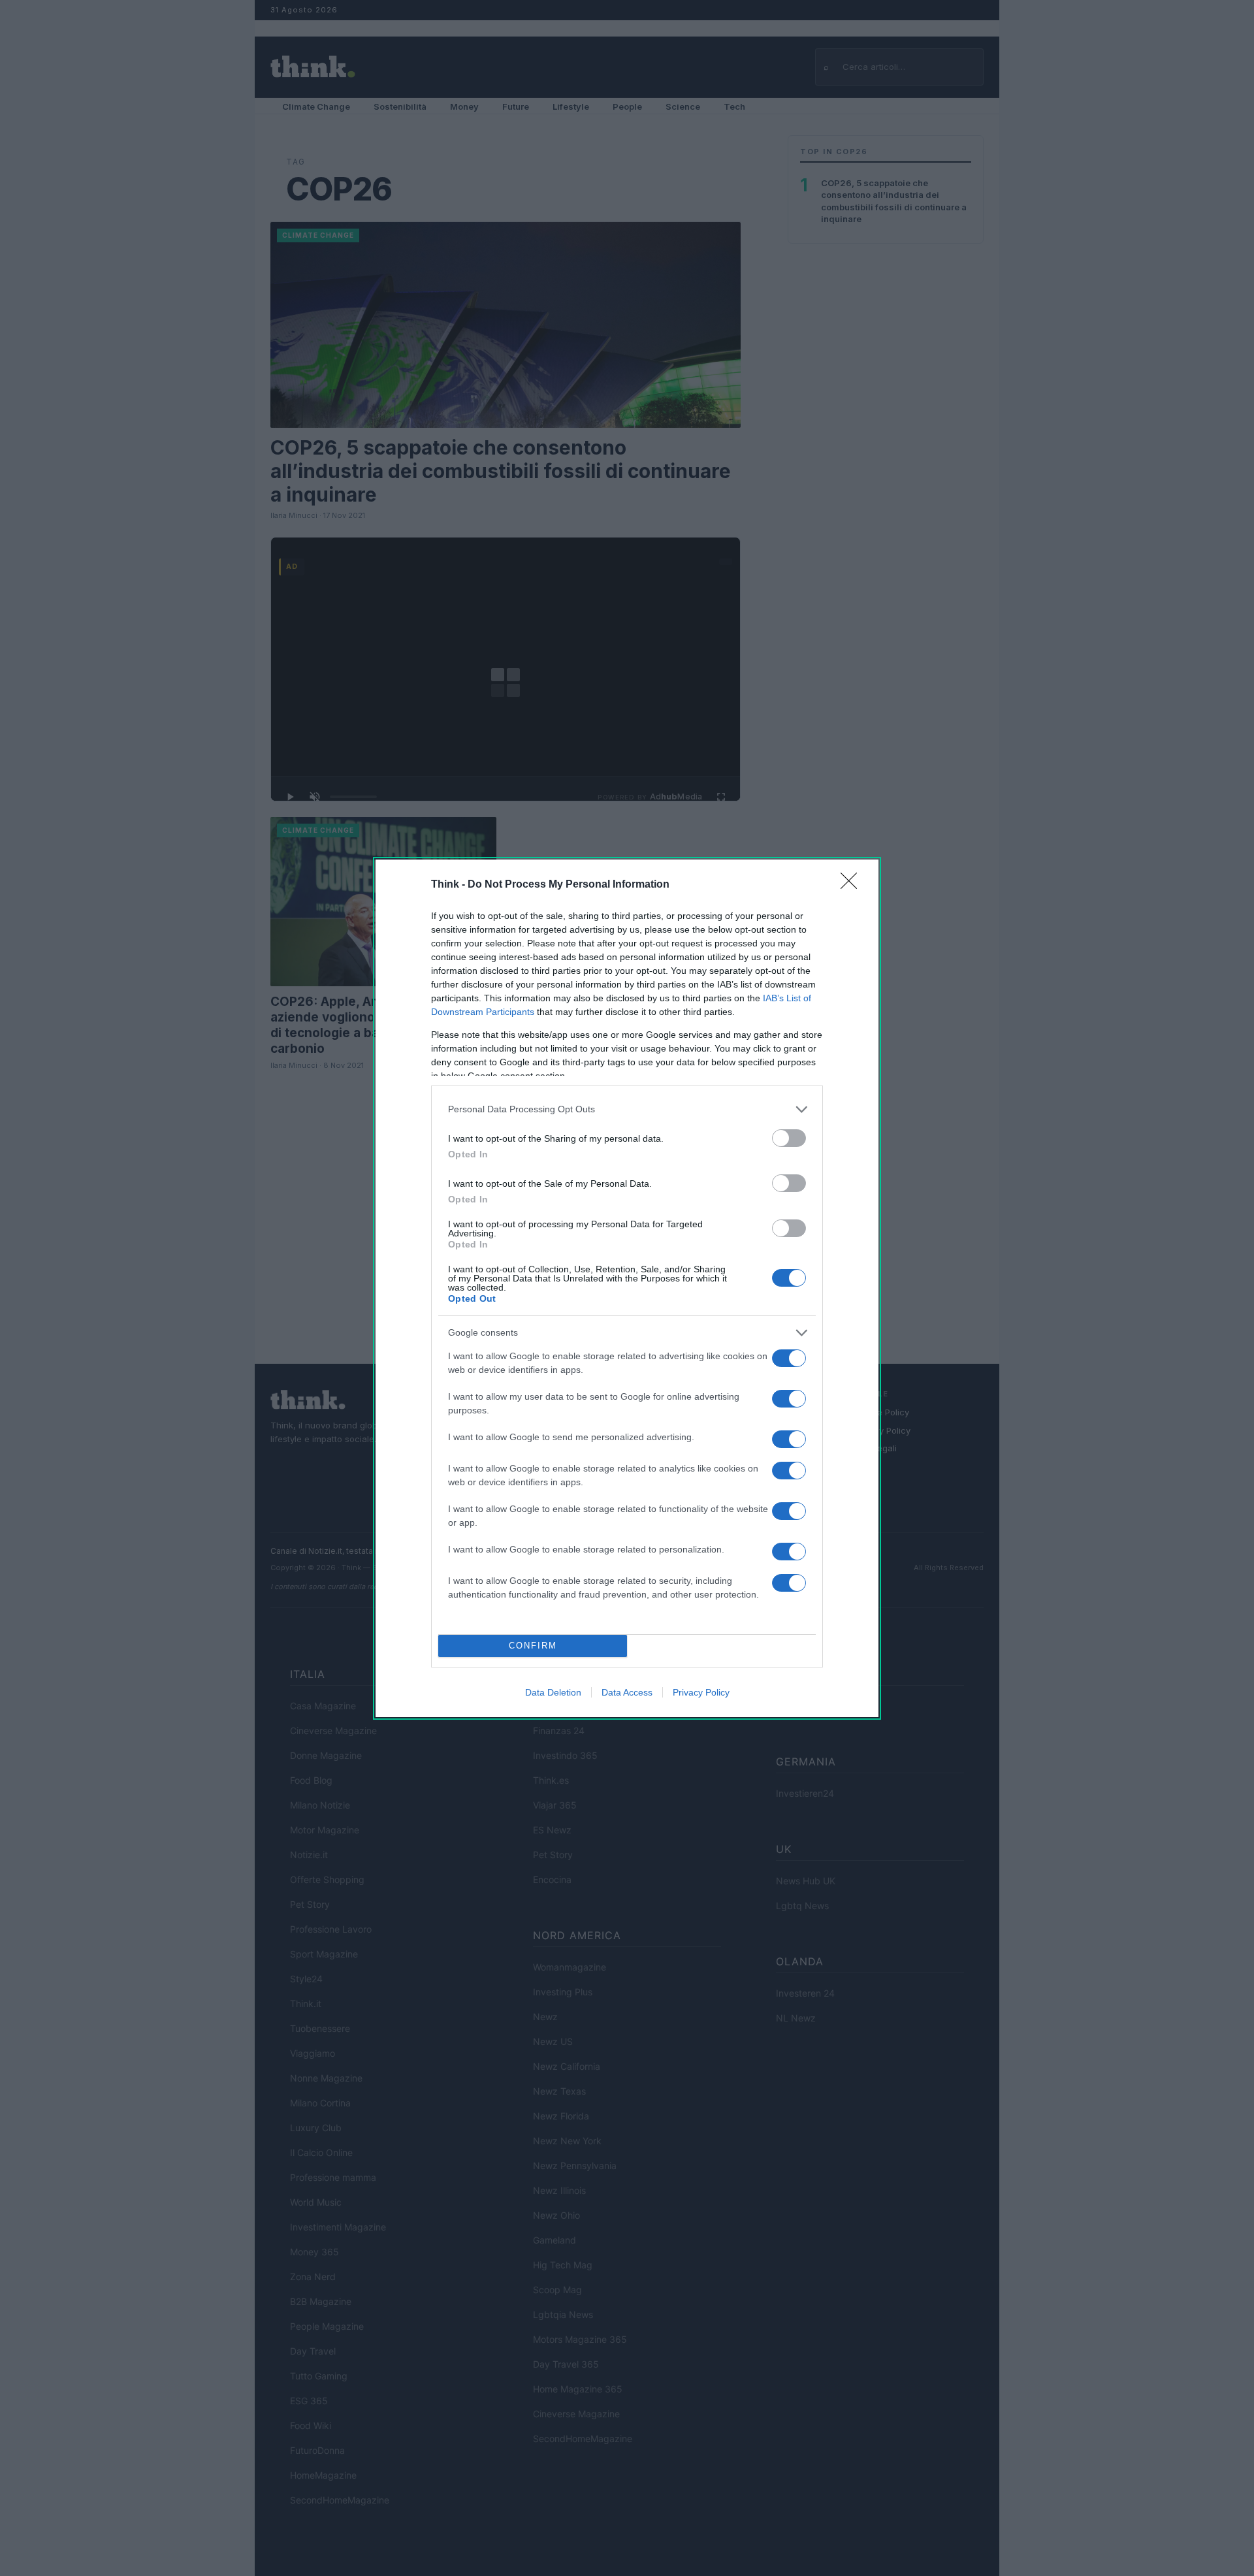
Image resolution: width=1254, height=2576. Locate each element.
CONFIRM (533, 1646)
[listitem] (627, 1109)
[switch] (789, 1138)
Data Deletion (553, 1692)
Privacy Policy (701, 1692)
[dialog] (627, 1288)
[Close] (853, 885)
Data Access (627, 1692)
